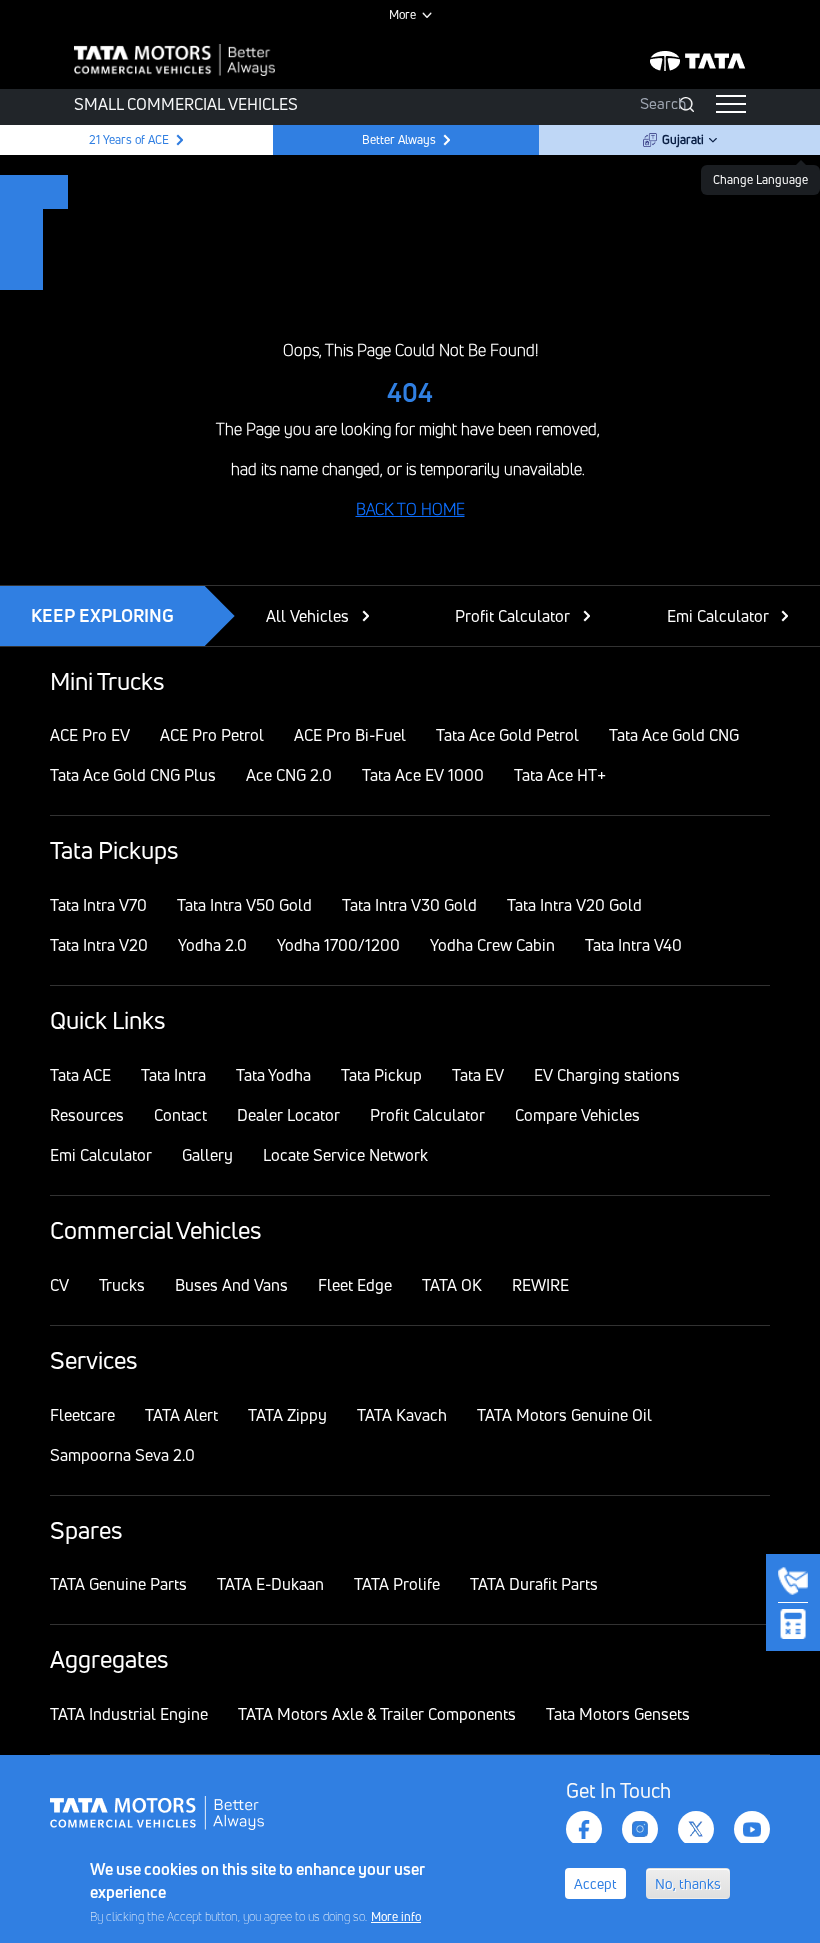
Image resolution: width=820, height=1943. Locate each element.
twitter (696, 1829)
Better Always (399, 139)
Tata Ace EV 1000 (423, 775)
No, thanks (688, 1883)
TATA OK (452, 1285)
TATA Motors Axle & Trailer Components (377, 1714)
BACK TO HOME (410, 509)
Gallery (207, 1155)
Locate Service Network (345, 1155)
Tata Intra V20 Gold (574, 905)
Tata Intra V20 (99, 945)
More (402, 14)
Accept (595, 1883)
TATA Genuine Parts (118, 1584)
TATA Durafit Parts (534, 1584)
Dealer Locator (288, 1115)
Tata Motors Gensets (618, 1714)
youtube (752, 1829)
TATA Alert (181, 1415)
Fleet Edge (355, 1285)
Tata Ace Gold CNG (674, 735)
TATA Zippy (287, 1415)
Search (663, 103)
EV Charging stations (607, 1075)
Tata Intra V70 (98, 905)
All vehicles (307, 616)
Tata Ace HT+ (560, 775)
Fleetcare (82, 1415)
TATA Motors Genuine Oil (564, 1415)
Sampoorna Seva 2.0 (122, 1455)
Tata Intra (173, 1075)
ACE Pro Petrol (212, 735)
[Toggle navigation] (731, 104)
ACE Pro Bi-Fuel (350, 735)
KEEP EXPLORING (102, 615)
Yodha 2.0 (212, 945)
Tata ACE (80, 1075)
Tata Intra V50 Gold (244, 905)
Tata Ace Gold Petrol (507, 735)
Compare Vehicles (577, 1115)
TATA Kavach (402, 1415)
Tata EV (478, 1075)
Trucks (122, 1285)
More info (396, 1916)
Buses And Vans (231, 1285)
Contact (180, 1115)
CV (59, 1285)
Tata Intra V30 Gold (409, 905)
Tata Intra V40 (633, 945)
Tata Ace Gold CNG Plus (133, 775)
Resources (87, 1115)
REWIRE (540, 1285)
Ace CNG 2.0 (289, 775)
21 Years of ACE (127, 139)
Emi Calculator (718, 616)
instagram (640, 1829)
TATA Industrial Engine (129, 1714)
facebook (584, 1829)
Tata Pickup (381, 1075)
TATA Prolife (397, 1584)
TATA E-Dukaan (270, 1584)
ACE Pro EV (90, 735)
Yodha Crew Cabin (492, 945)
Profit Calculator (512, 616)
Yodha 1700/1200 (338, 945)
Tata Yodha (273, 1075)
